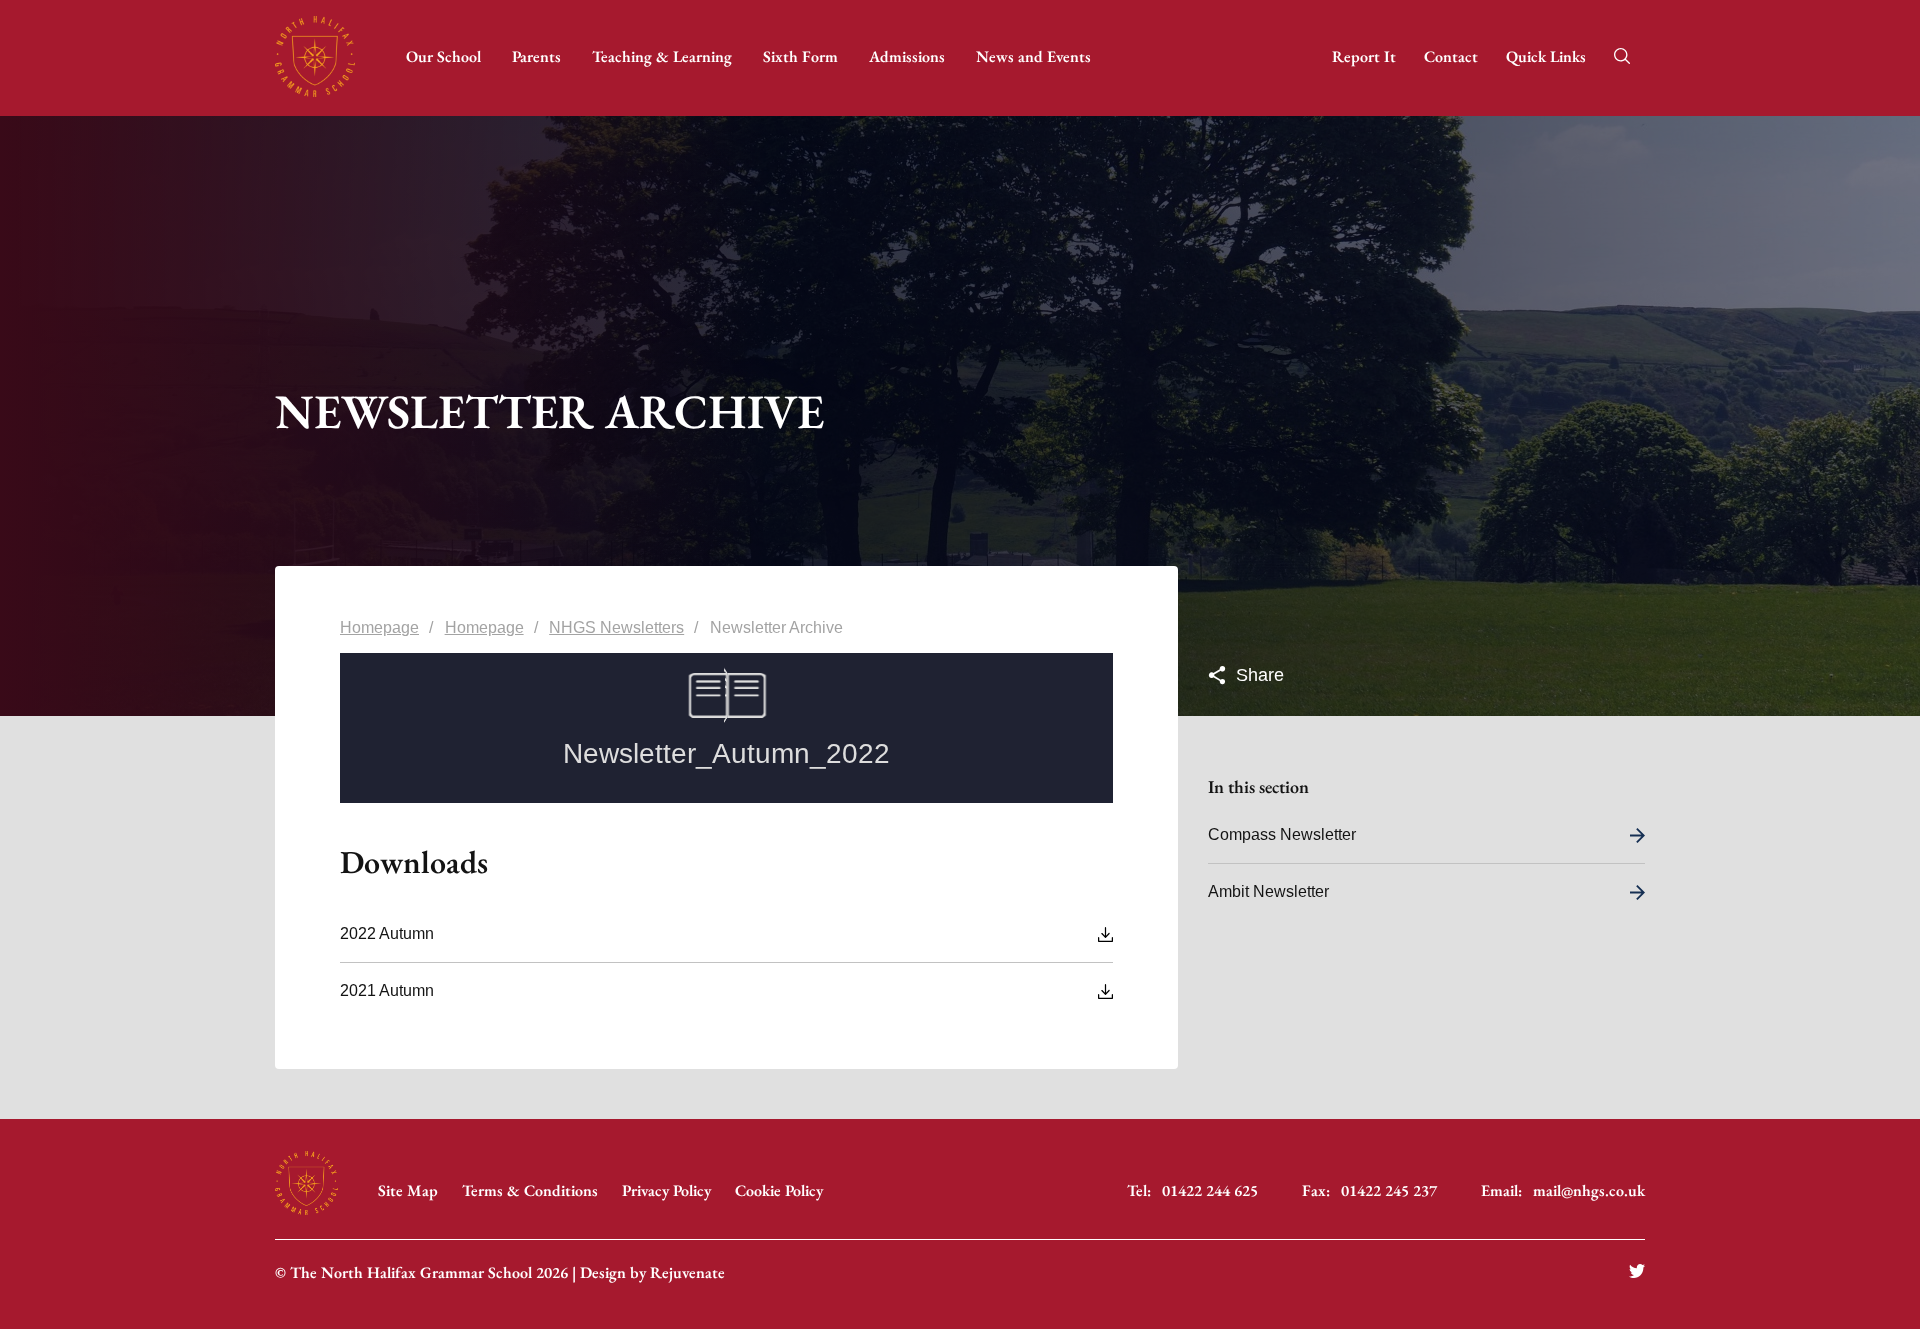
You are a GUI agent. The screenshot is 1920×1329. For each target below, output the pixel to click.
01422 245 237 (1389, 1190)
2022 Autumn (387, 933)
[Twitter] (1637, 1272)
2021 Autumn (387, 990)
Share (1257, 675)
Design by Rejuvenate (652, 1272)
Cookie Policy (779, 1190)
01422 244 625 (1210, 1190)
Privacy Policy (666, 1190)
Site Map (408, 1190)
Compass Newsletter (1282, 834)
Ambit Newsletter (1268, 891)
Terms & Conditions (530, 1190)
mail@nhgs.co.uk (1589, 1190)
